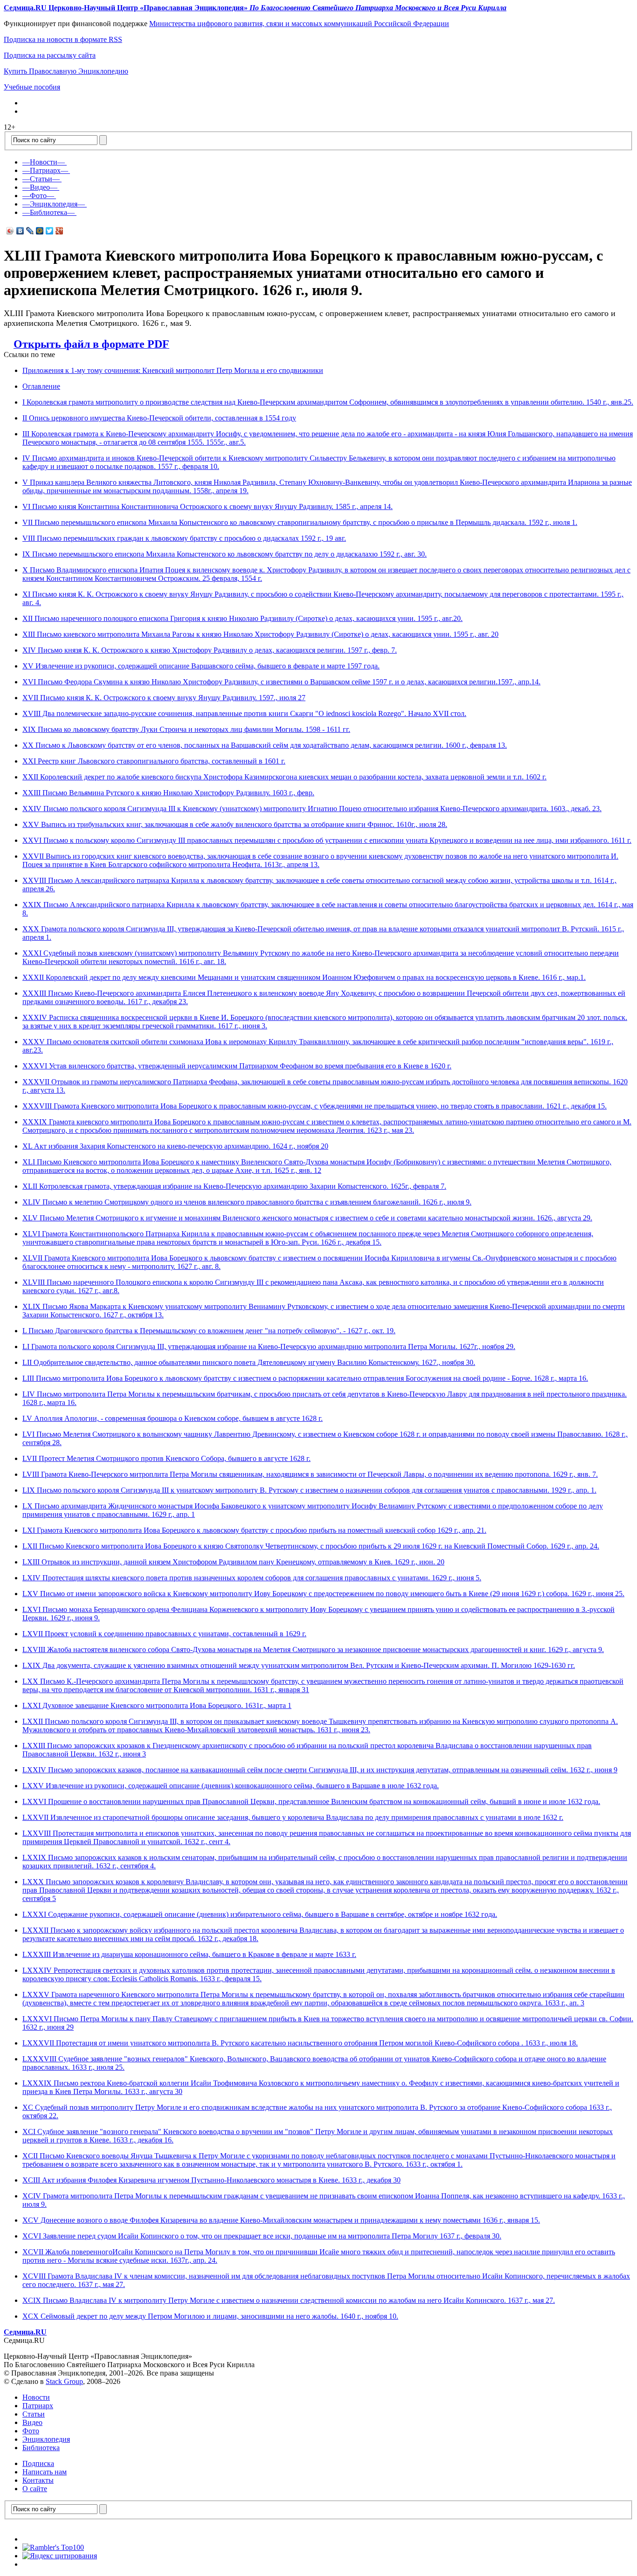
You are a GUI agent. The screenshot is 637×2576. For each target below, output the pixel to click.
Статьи (34, 2414)
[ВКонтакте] (20, 231)
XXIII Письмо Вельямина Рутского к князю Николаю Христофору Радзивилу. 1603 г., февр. (168, 793)
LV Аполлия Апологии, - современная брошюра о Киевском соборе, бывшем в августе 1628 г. (173, 1418)
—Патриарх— (45, 170)
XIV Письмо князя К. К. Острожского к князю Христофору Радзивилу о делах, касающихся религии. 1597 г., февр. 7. (210, 650)
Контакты (38, 2480)
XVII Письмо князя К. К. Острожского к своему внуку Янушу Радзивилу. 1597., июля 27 (164, 698)
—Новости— (44, 162)
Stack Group (64, 2381)
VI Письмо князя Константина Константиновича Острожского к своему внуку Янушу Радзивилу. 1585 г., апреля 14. (208, 506)
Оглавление (41, 386)
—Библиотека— (48, 212)
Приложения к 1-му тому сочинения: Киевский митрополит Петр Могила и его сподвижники (173, 370)
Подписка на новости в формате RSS (63, 39)
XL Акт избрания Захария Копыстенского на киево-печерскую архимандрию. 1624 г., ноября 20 (175, 1146)
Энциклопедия (46, 2439)
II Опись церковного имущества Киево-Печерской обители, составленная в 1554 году (159, 418)
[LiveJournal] (30, 231)
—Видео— (40, 187)
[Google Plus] (59, 231)
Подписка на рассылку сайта (50, 55)
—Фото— (38, 196)
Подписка (38, 2463)
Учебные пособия (32, 87)
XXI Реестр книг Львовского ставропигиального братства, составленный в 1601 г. (154, 761)
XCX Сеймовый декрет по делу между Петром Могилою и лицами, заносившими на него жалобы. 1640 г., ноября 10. (210, 2316)
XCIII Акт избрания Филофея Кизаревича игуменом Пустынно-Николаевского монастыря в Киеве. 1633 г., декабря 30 (211, 2180)
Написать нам (45, 2472)
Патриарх (38, 2406)
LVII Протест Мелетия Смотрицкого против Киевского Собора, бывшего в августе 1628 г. (166, 1458)
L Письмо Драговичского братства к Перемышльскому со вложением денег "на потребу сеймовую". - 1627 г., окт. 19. (209, 1331)
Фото (31, 2431)
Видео (32, 2422)
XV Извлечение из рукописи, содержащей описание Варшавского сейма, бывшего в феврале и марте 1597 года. (201, 666)
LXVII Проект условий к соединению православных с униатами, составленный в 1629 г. (164, 1634)
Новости (36, 2397)
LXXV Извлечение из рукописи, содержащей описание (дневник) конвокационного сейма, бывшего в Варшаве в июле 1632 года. (231, 1786)
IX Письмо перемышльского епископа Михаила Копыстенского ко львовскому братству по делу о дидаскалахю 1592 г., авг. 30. (225, 554)
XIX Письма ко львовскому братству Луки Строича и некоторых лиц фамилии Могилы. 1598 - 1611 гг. (186, 729)
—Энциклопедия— (54, 204)
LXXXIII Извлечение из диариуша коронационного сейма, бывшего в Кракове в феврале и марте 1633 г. (189, 1954)
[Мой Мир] (40, 231)
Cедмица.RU (25, 2332)
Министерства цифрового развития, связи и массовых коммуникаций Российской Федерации (299, 24)
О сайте (35, 2489)
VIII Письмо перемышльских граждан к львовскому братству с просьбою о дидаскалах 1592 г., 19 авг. (184, 538)
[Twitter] (50, 231)
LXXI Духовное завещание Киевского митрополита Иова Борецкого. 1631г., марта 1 (157, 1705)
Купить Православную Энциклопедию (66, 71)
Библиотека (41, 2448)
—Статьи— (41, 179)
